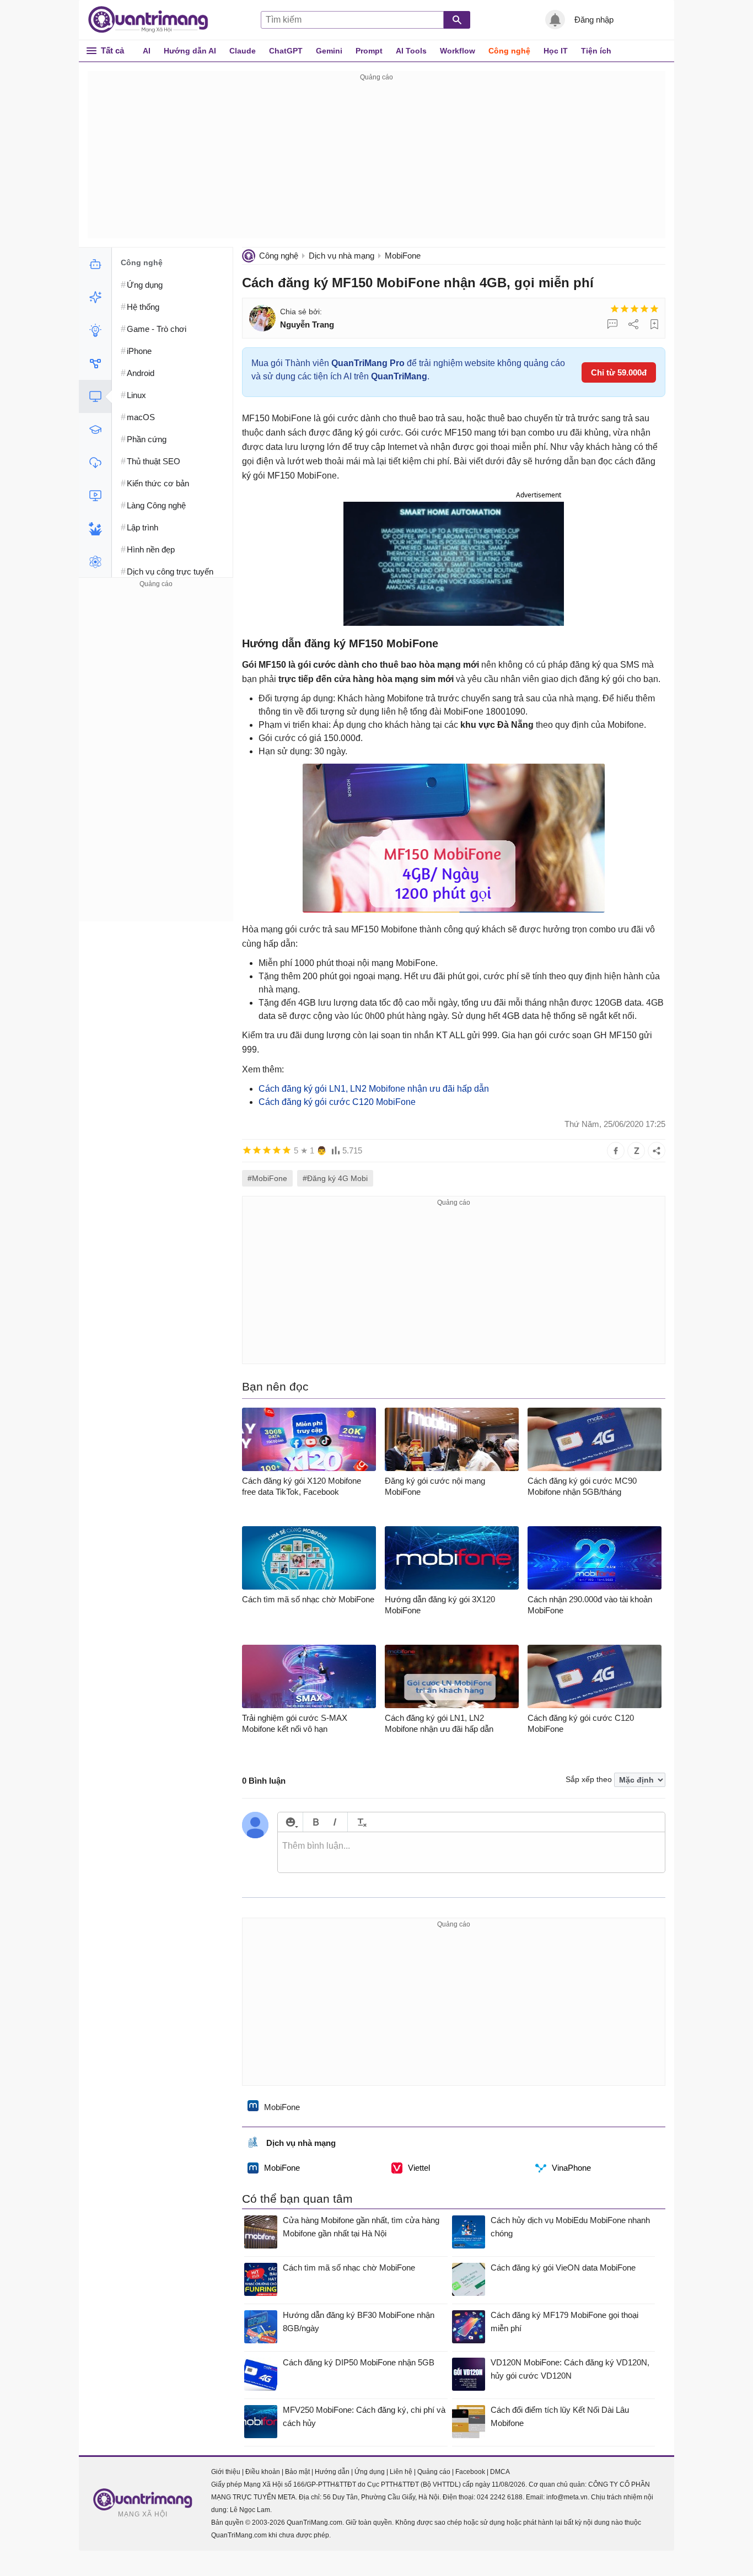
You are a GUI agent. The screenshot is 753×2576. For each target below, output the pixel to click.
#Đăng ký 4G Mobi (335, 1178)
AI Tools (411, 51)
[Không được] (615, 309)
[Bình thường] (634, 309)
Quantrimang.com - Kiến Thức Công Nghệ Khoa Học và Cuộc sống (154, 20)
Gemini (329, 51)
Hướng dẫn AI (190, 51)
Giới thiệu (226, 2472)
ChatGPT (286, 51)
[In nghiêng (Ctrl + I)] (335, 1822)
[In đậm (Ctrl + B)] (316, 1822)
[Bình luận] (612, 324)
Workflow (458, 51)
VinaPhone (571, 2168)
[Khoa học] (95, 562)
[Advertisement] (376, 161)
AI (147, 51)
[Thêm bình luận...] (471, 1853)
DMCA (500, 2472)
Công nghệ (509, 51)
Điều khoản (263, 2472)
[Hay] (644, 309)
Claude (243, 51)
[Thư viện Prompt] (95, 297)
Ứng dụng (370, 2472)
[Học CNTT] (95, 430)
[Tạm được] (625, 309)
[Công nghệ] (95, 396)
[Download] (95, 463)
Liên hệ (401, 2472)
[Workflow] (95, 363)
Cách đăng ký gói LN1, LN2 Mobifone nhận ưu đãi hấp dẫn (374, 1089)
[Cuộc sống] (95, 529)
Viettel (419, 2168)
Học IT (556, 51)
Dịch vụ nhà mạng (341, 256)
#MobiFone (267, 1178)
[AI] (95, 264)
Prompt (369, 51)
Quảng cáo (434, 2472)
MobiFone (403, 256)
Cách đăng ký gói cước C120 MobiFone (337, 1102)
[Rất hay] (654, 309)
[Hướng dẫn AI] (95, 330)
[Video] (95, 496)
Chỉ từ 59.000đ (619, 372)
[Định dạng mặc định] (360, 1822)
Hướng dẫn (332, 2472)
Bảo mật (297, 2472)
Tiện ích (596, 51)
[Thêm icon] (290, 1822)
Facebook (470, 2472)
